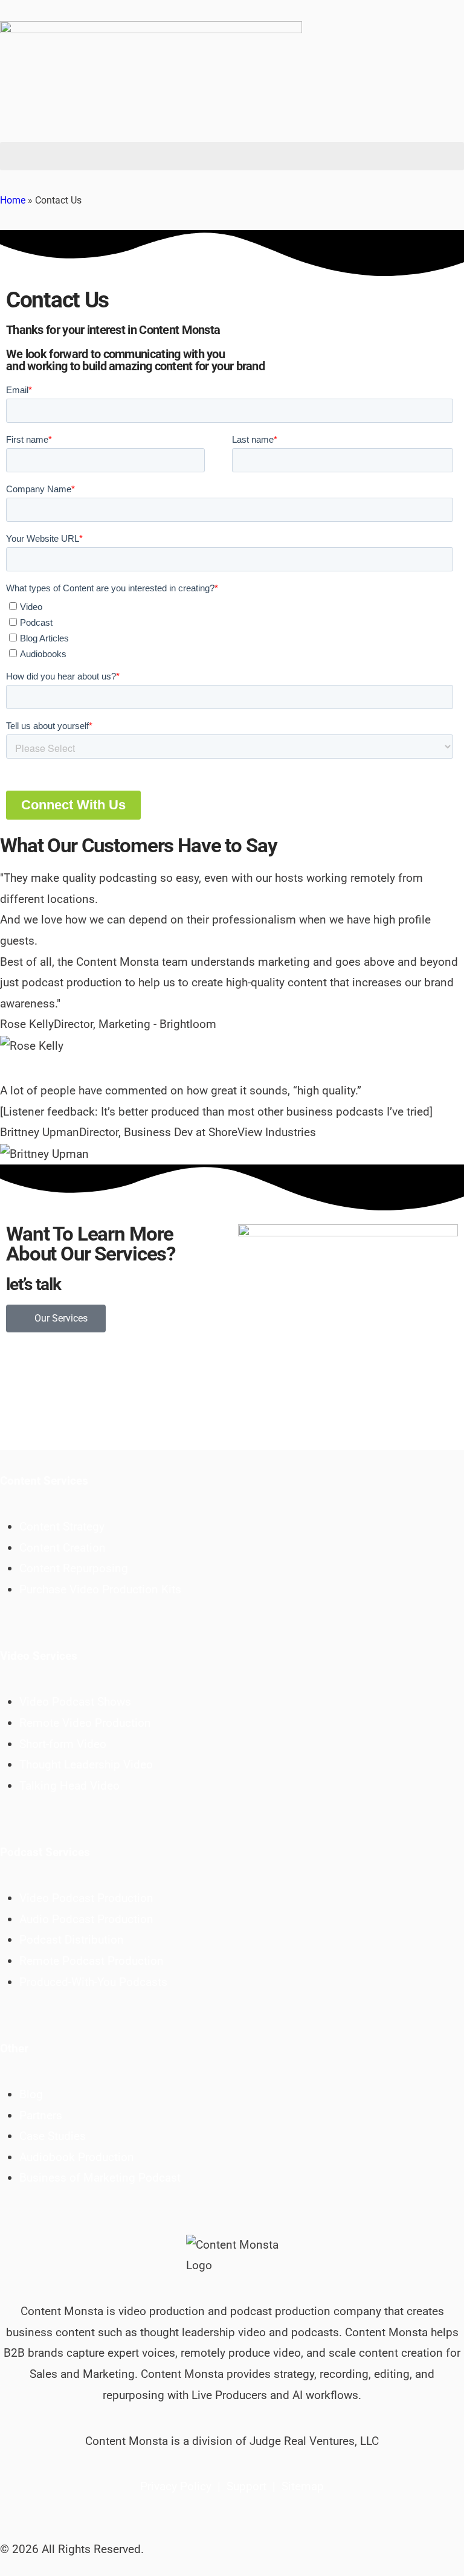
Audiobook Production (77, 2157)
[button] (232, 156)
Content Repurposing (74, 1568)
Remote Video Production (85, 1723)
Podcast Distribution (72, 1940)
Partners (41, 2115)
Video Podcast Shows (75, 1702)
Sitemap (303, 2486)
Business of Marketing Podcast (100, 2178)
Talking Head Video (69, 1786)
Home (13, 200)
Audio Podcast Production (86, 1919)
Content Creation (63, 1548)
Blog (31, 2094)
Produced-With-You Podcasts (93, 1982)
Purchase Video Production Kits (100, 1589)
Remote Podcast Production (92, 1961)
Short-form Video (63, 1744)
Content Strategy (62, 1527)
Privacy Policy (176, 2486)
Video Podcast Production (86, 1898)
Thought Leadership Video (86, 1765)
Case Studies (53, 2136)
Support (246, 2486)
